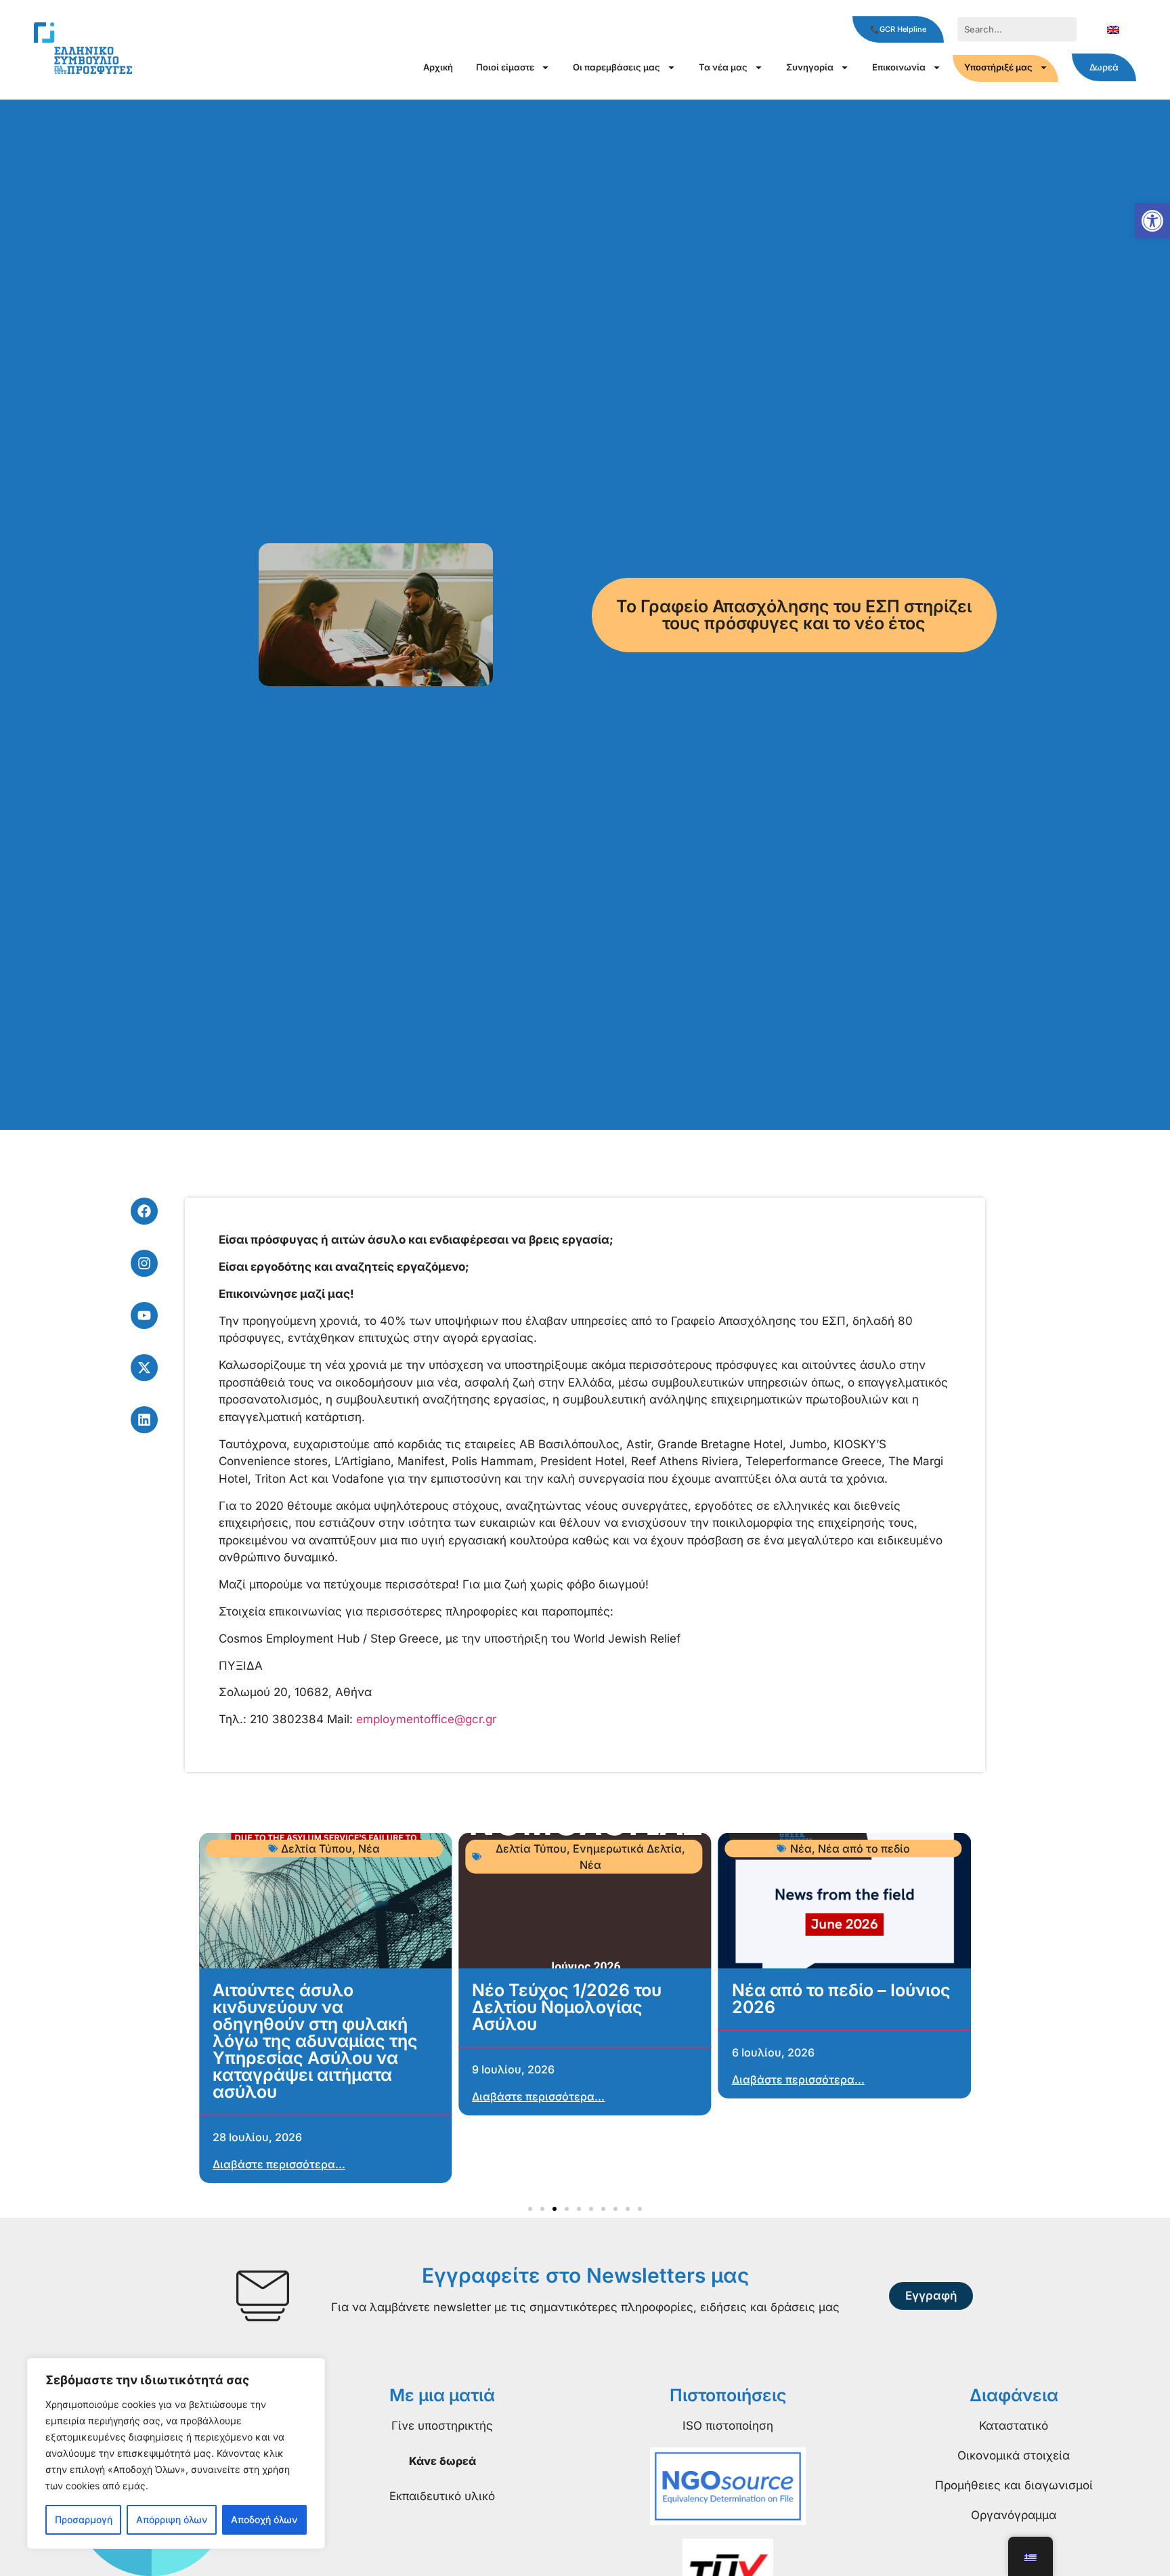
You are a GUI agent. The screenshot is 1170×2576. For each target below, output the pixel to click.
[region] (176, 2453)
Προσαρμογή (84, 2519)
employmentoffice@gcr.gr (426, 1719)
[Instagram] (144, 1263)
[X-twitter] (144, 1368)
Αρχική (438, 67)
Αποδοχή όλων (264, 2519)
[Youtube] (144, 1315)
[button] (1152, 221)
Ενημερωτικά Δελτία (627, 1849)
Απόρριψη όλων (172, 2519)
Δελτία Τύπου (317, 1849)
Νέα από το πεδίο (864, 1849)
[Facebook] (144, 1211)
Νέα (369, 1849)
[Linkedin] (144, 1420)
